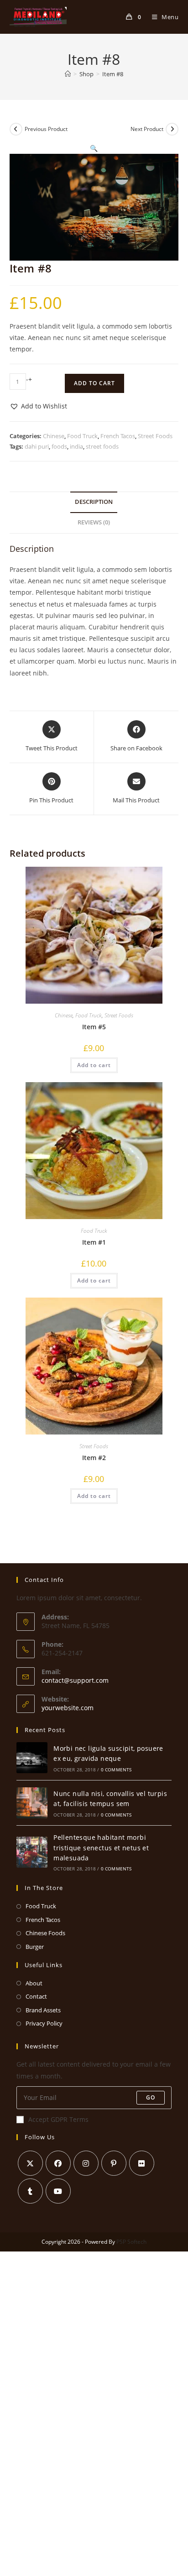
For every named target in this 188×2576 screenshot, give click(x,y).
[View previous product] (16, 129)
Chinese (54, 436)
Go (151, 2097)
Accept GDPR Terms (58, 2119)
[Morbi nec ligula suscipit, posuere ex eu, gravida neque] (32, 1758)
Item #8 (113, 74)
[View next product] (172, 129)
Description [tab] (94, 502)
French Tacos (118, 436)
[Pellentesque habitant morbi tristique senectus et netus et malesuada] (32, 1852)
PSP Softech (131, 2242)
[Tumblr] (30, 2191)
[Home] (68, 74)
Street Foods (155, 436)
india (76, 446)
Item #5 (94, 1027)
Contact (36, 1996)
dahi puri (37, 446)
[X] (30, 2163)
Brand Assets (43, 2010)
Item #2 (94, 1458)
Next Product (147, 129)
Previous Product (46, 129)
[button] (94, 148)
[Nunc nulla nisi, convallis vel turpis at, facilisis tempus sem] (32, 1803)
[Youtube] (58, 2191)
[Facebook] (58, 2163)
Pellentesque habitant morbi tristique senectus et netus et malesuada (101, 1848)
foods (59, 446)
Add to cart (94, 383)
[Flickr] (142, 2163)
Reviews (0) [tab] (94, 522)
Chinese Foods (45, 1933)
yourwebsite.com (68, 1708)
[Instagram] (86, 2163)
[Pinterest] (114, 2163)
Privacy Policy (44, 2023)
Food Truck (82, 436)
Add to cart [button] (94, 1065)
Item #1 (94, 1242)
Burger (35, 1947)
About (34, 1983)
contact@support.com (75, 1680)
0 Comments (116, 1770)
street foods (102, 446)
